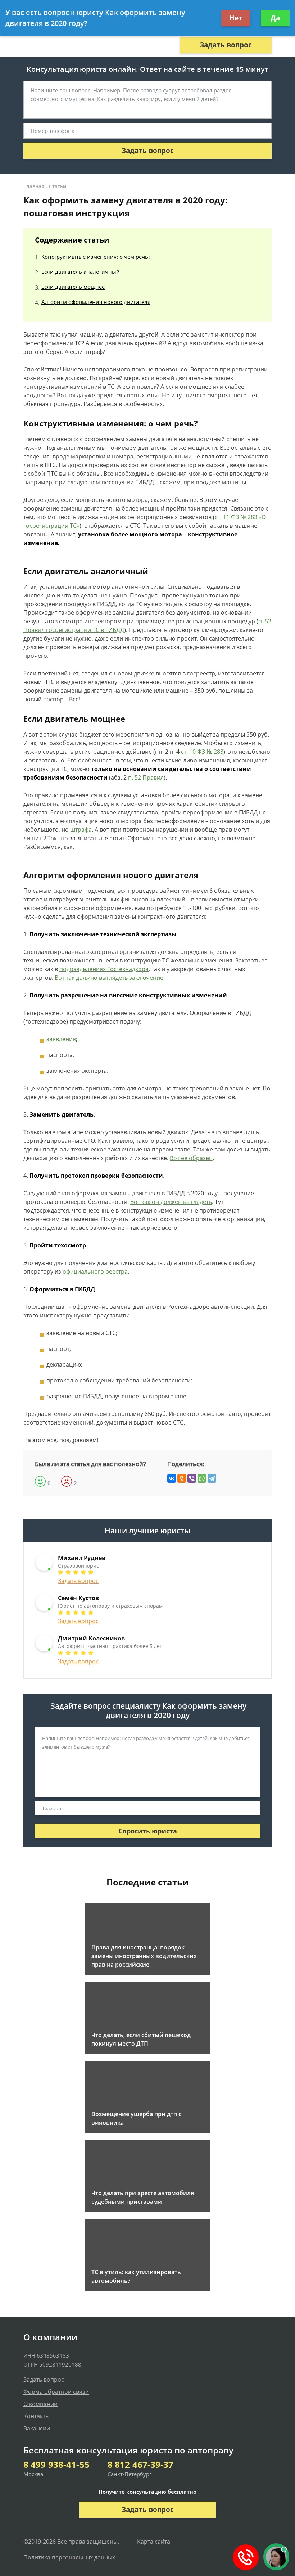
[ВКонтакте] (172, 1478)
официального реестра (95, 1271)
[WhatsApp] (202, 1478)
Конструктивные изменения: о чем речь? (96, 257)
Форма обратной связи (56, 2392)
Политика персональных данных (69, 2557)
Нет (236, 18)
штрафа (81, 830)
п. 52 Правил (145, 777)
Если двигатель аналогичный (81, 272)
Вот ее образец (191, 1158)
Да (275, 18)
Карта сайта (154, 2542)
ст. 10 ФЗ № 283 (201, 752)
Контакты (37, 2416)
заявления (61, 1039)
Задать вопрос (226, 45)
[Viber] (192, 1478)
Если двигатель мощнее (73, 287)
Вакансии (37, 2428)
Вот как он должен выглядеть (171, 1202)
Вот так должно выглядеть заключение (109, 978)
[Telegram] (212, 1478)
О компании (40, 2404)
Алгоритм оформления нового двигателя (96, 302)
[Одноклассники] (182, 1478)
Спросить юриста (148, 1831)
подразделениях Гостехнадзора (104, 969)
